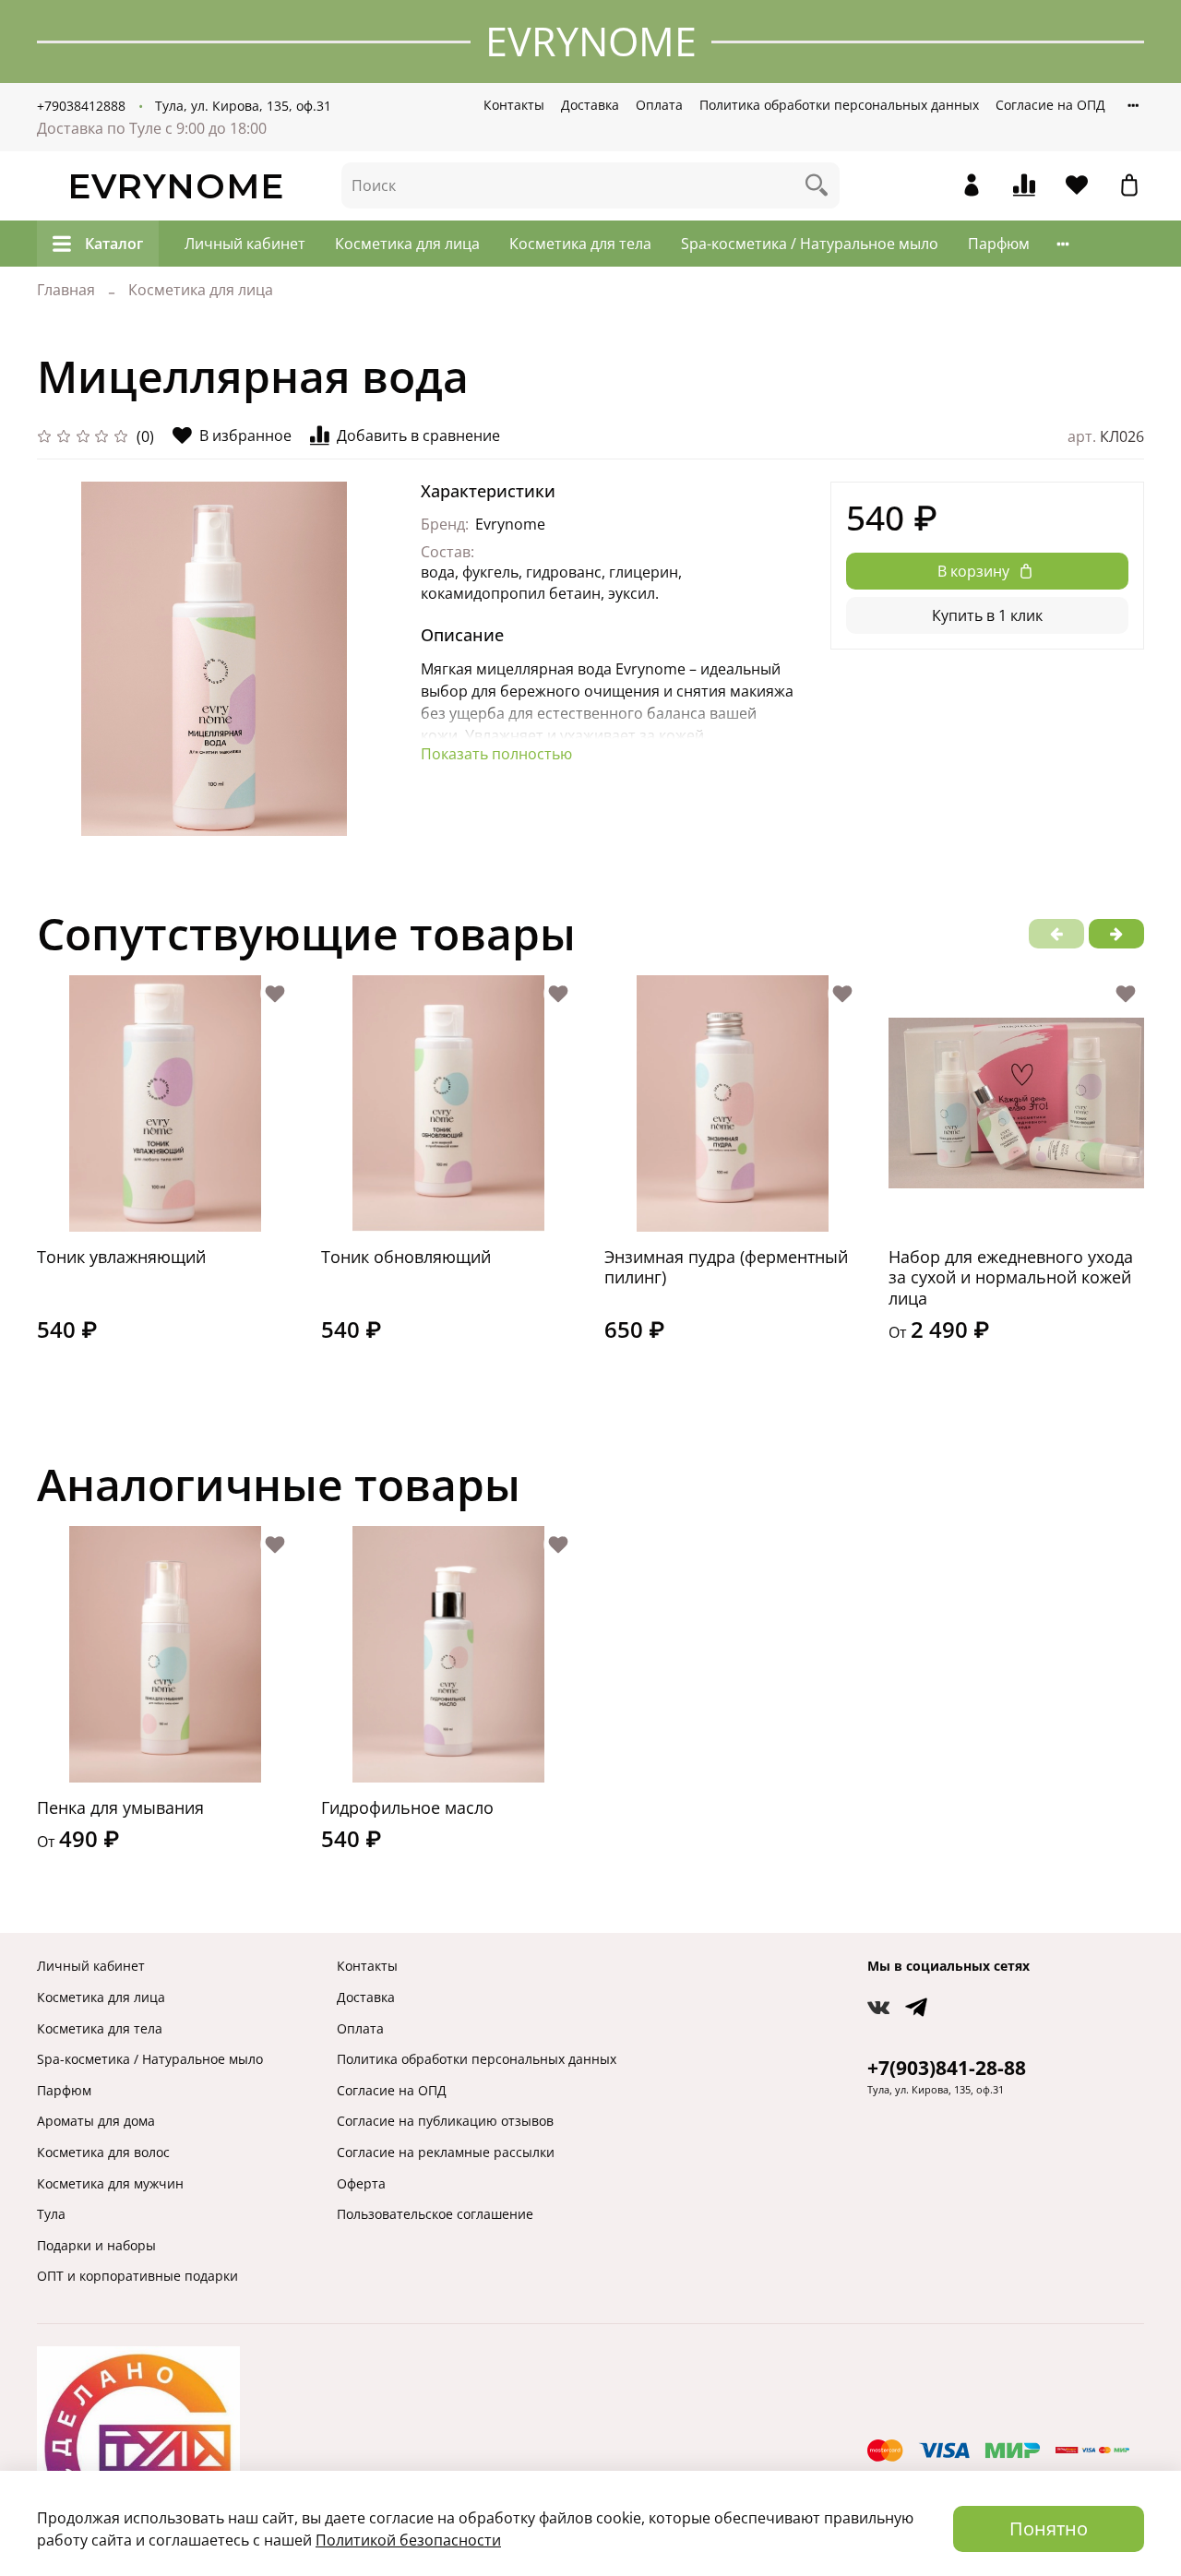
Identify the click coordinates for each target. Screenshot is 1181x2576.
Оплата (659, 105)
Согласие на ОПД (1050, 105)
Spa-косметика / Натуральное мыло (810, 244)
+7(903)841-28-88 (947, 2068)
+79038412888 (81, 106)
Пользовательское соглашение (435, 2214)
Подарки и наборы (96, 2245)
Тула (51, 2214)
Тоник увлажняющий (121, 1256)
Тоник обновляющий (406, 1256)
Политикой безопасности (408, 2540)
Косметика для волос (103, 2152)
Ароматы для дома (96, 2121)
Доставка (590, 105)
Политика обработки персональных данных (839, 105)
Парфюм (999, 244)
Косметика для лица (407, 244)
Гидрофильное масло (407, 1807)
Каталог (114, 244)
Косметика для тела (580, 244)
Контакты (514, 105)
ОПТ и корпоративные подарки (137, 2276)
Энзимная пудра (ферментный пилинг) (726, 1266)
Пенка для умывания (120, 1807)
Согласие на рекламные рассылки (446, 2152)
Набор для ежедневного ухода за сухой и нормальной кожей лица (1011, 1276)
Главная (66, 290)
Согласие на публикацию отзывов (445, 2121)
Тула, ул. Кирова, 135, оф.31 (243, 106)
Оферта (361, 2183)
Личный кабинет (245, 244)
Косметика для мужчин (110, 2183)
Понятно (1049, 2528)
